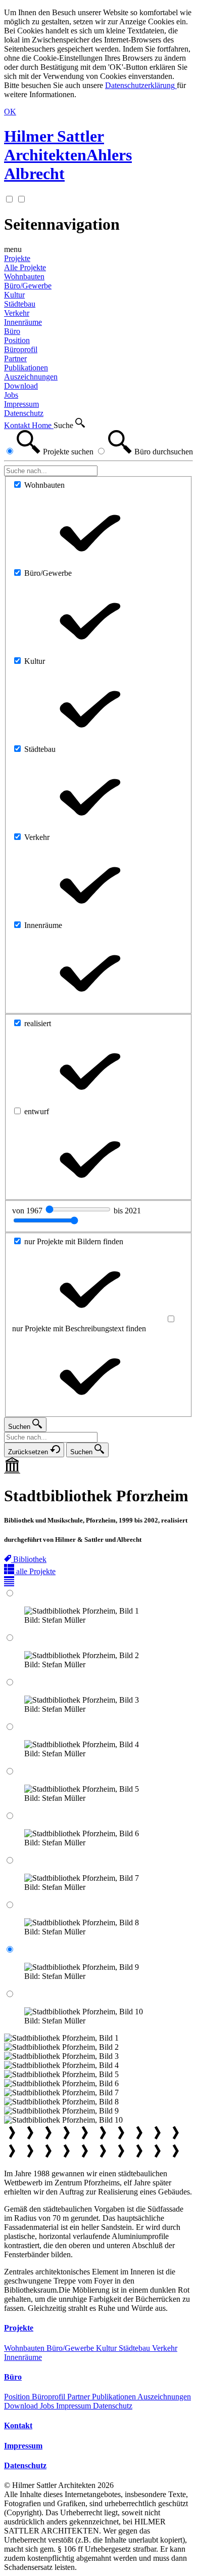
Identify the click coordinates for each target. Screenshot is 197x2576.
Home (43, 425)
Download (22, 2406)
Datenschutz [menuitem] (24, 413)
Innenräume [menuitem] (23, 322)
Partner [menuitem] (15, 358)
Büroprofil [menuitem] (21, 349)
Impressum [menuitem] (21, 404)
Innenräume (23, 2357)
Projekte (17, 258)
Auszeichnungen (164, 2397)
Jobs (48, 2406)
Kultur (107, 2348)
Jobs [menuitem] (11, 395)
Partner (80, 2397)
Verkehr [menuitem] (17, 313)
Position (18, 2397)
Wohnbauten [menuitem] (24, 277)
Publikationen (115, 2397)
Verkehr (165, 2348)
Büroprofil (50, 2397)
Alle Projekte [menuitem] (25, 267)
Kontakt (18, 425)
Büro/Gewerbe (71, 2348)
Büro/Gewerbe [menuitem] (28, 286)
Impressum (75, 2406)
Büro (12, 331)
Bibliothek (30, 1559)
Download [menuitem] (21, 386)
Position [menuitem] (17, 340)
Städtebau (135, 2348)
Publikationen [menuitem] (26, 368)
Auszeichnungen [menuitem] (31, 377)
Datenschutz (113, 2406)
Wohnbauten (25, 2348)
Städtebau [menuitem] (20, 304)
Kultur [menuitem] (14, 295)
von (28, 1211)
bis (127, 1211)
